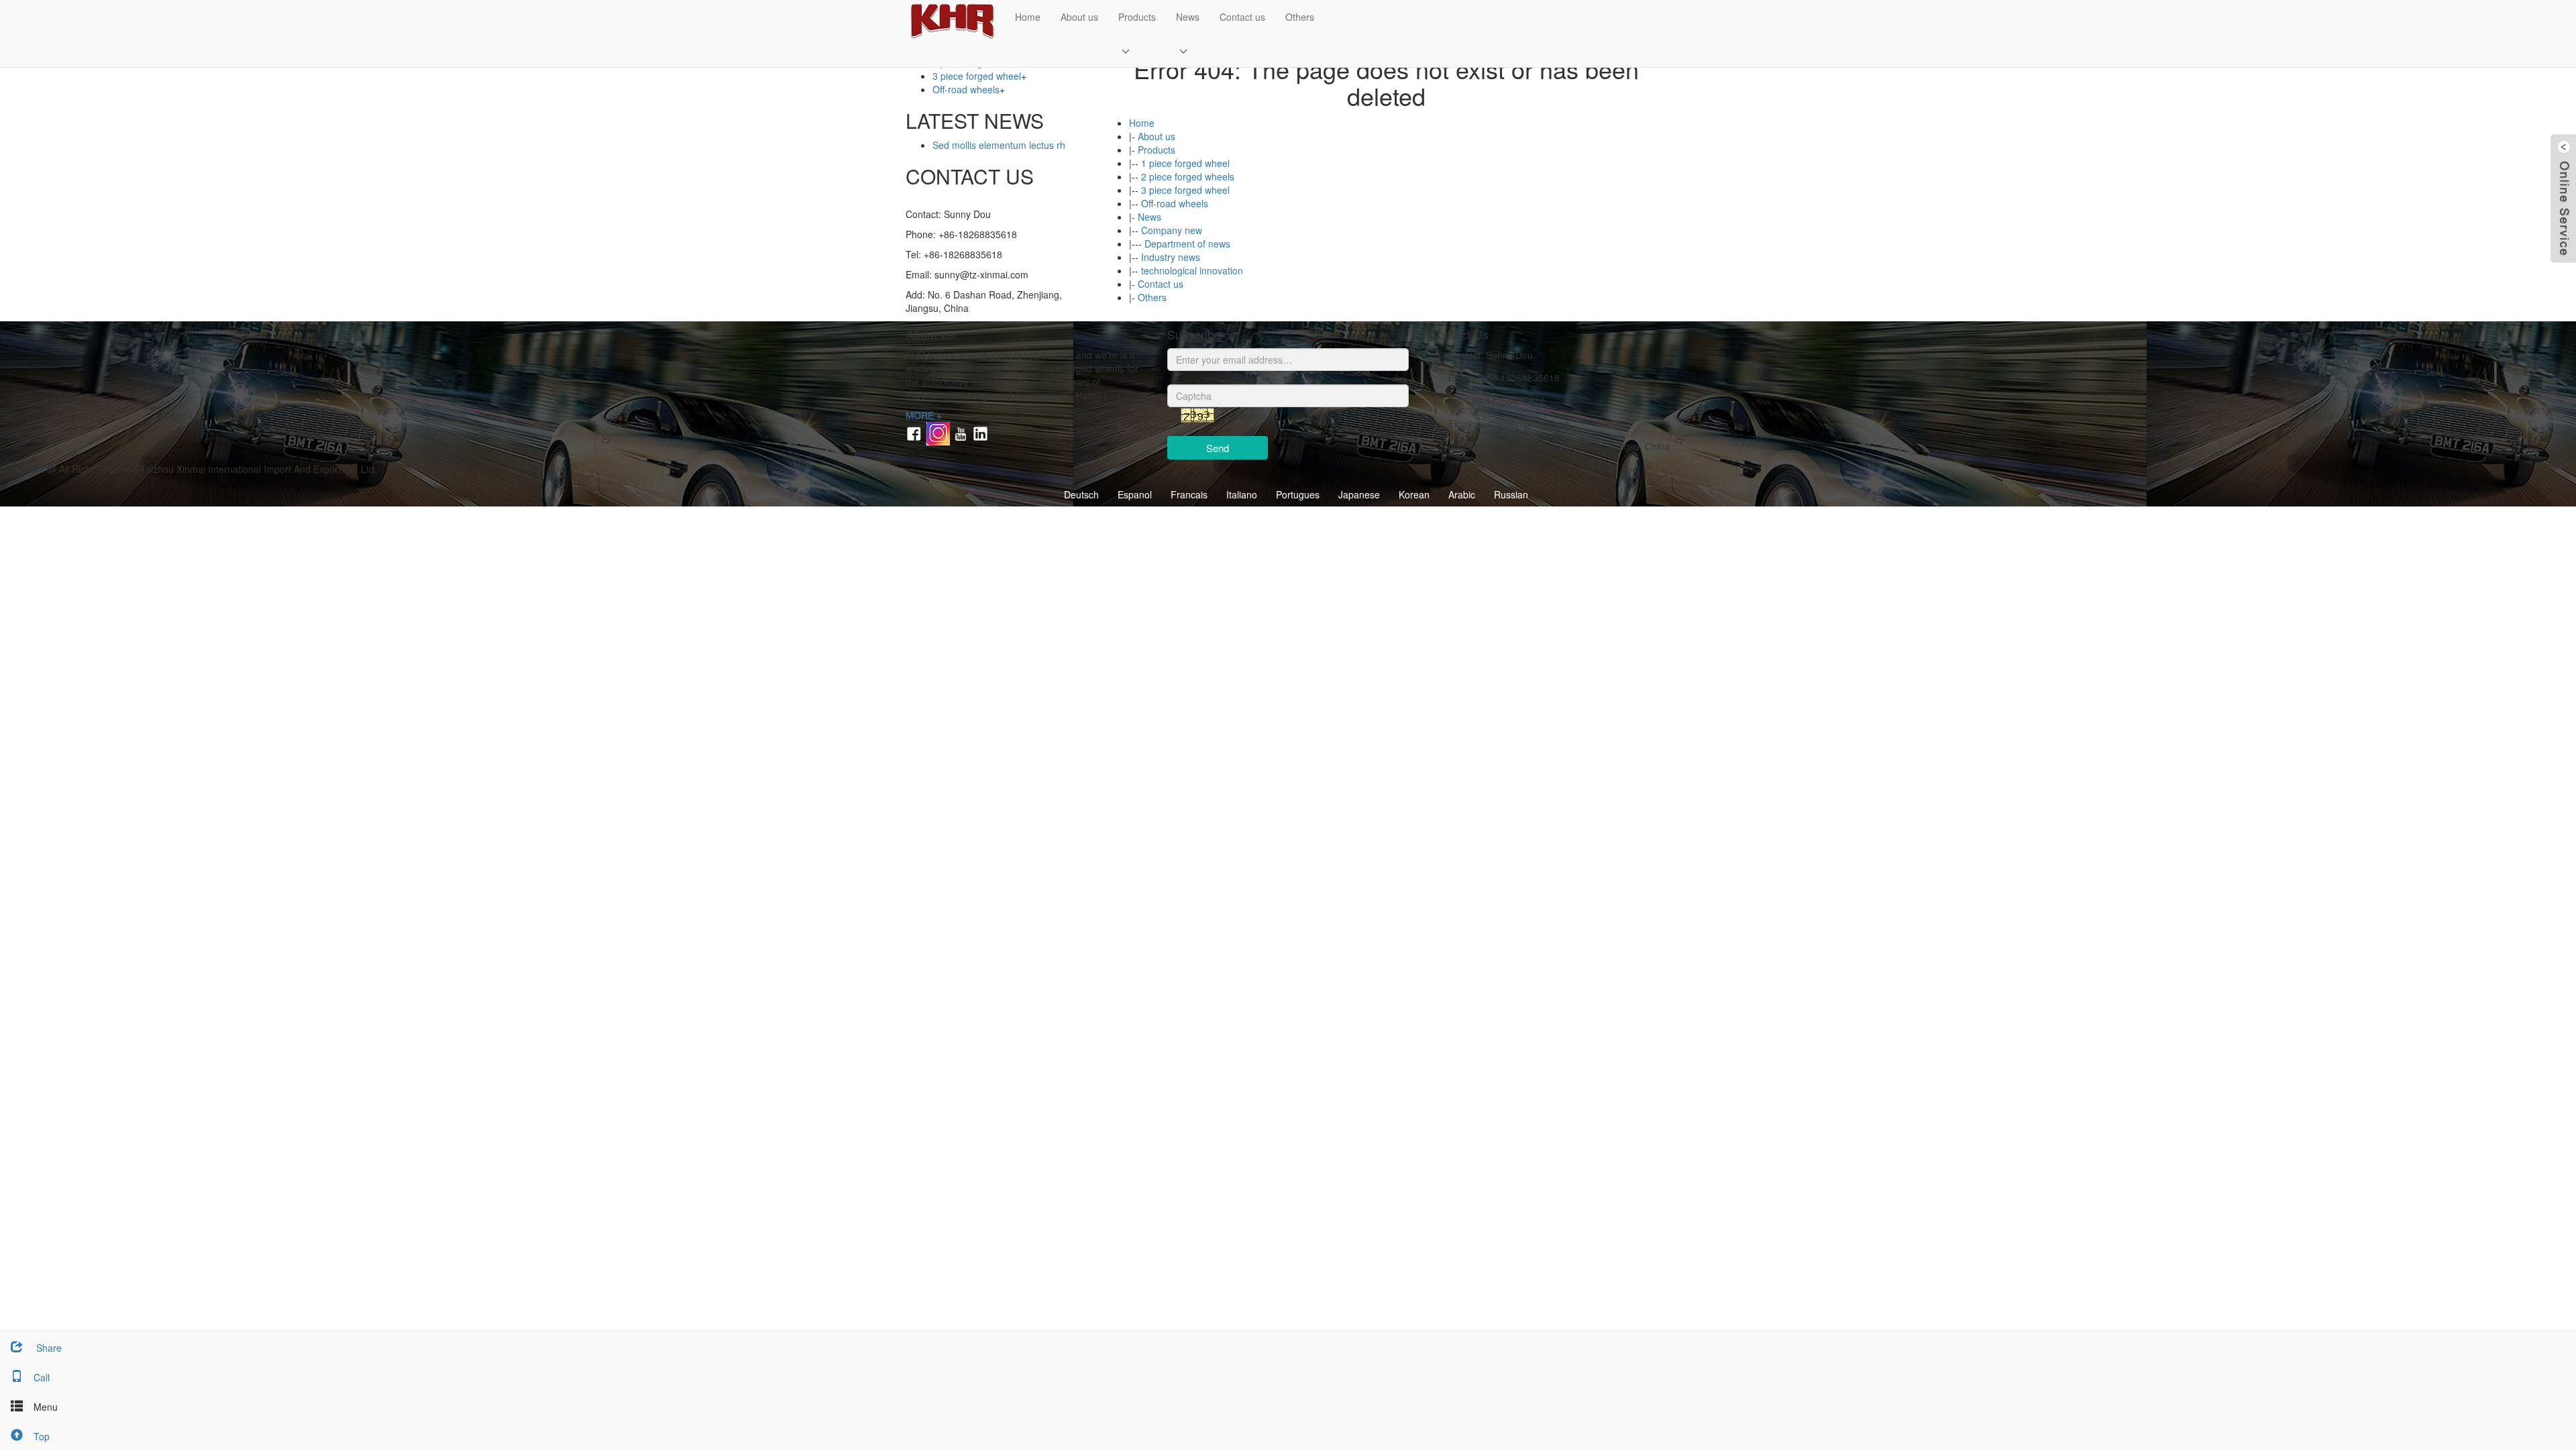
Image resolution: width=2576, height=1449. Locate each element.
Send (1218, 448)
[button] (1137, 50)
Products (1137, 17)
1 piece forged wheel (1185, 163)
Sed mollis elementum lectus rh (999, 145)
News (1188, 17)
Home (1028, 17)
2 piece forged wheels (1188, 176)
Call (42, 1377)
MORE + (924, 415)
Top (42, 1436)
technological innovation (1192, 270)
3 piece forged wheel (1185, 190)
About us (1079, 17)
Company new (1172, 230)
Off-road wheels (1175, 203)
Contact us (1242, 17)
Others (1300, 17)
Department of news (1187, 244)
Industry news (1171, 257)
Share (48, 1348)
